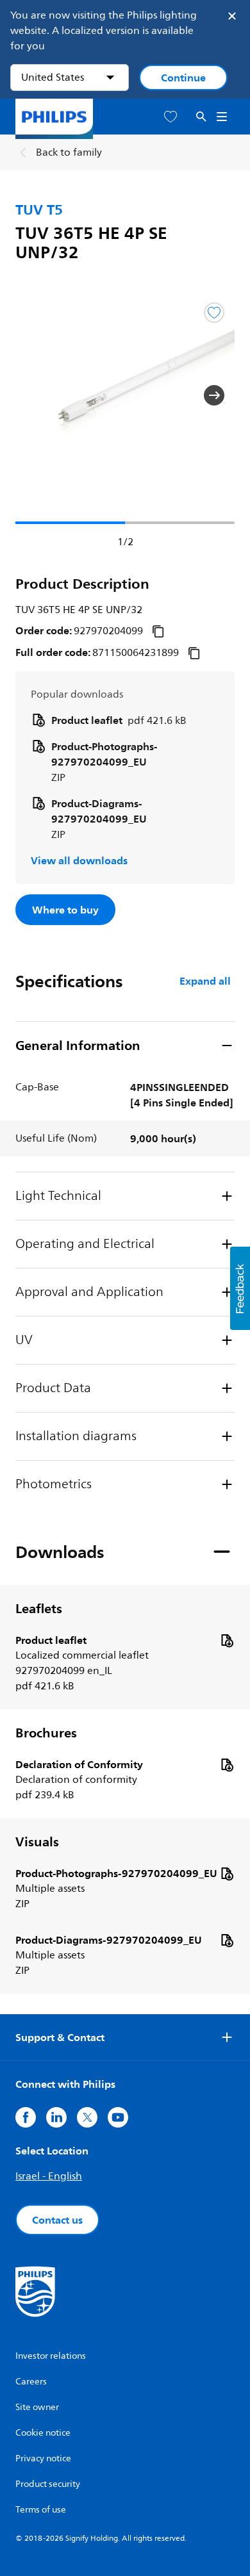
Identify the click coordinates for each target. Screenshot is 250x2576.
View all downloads (79, 860)
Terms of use (41, 2510)
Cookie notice (43, 2433)
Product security (48, 2484)
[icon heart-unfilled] (171, 117)
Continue (183, 78)
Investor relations (51, 2356)
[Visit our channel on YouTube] (118, 2117)
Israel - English (49, 2176)
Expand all (205, 981)
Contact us (57, 2220)
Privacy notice (43, 2458)
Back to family (69, 152)
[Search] (201, 117)
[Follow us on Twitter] (87, 2117)
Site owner (37, 2407)
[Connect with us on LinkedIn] (56, 2117)
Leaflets (39, 1609)
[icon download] (227, 1640)
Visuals (37, 1842)
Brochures (46, 1733)
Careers (31, 2382)
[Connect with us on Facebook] (26, 2117)
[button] (36, 395)
